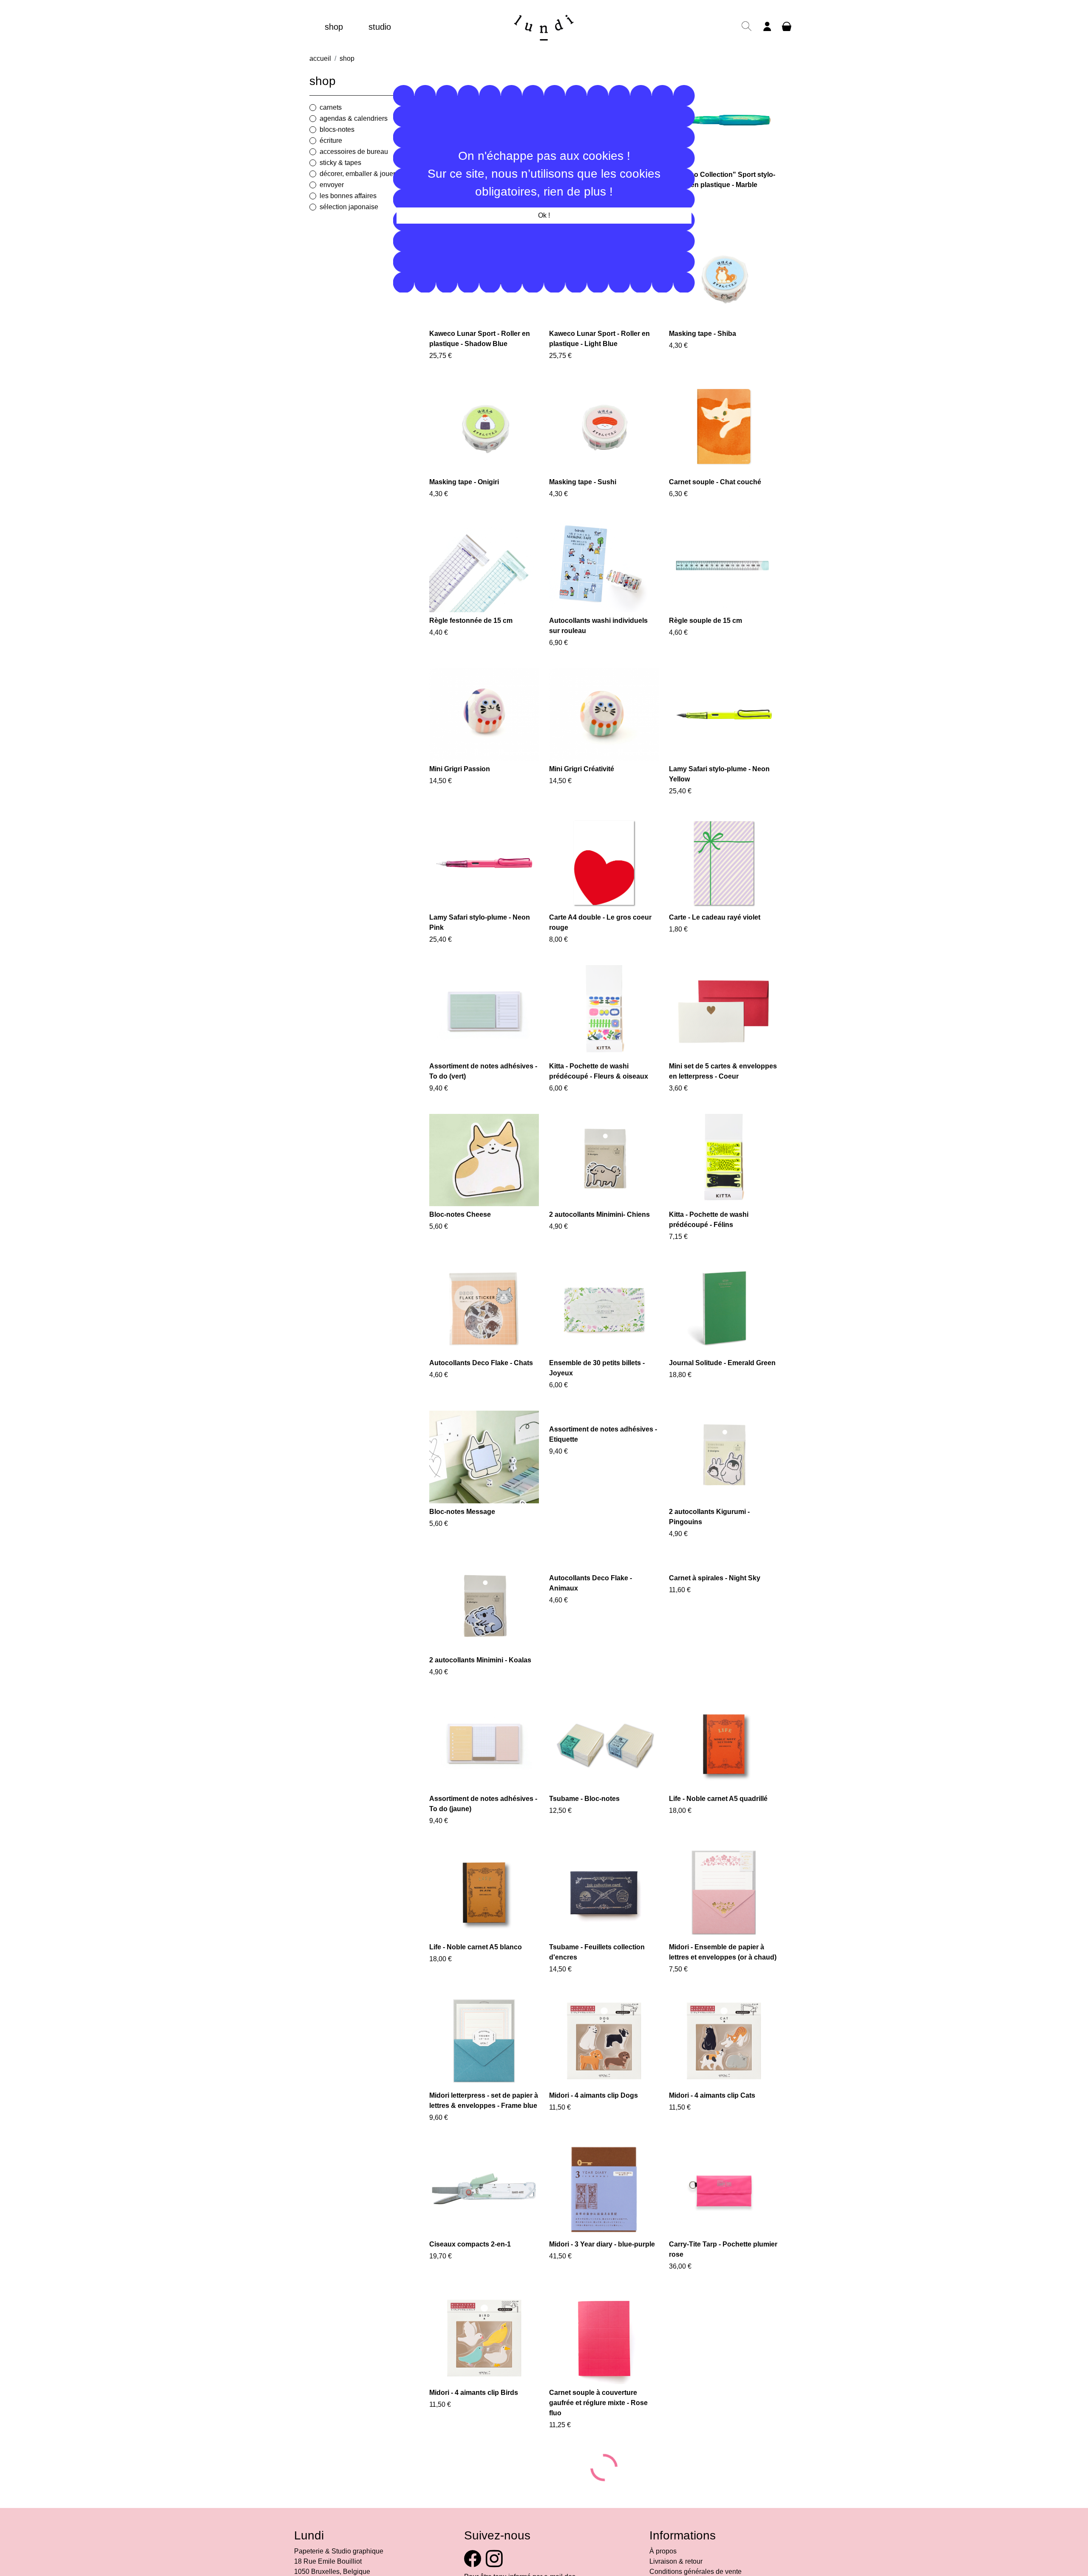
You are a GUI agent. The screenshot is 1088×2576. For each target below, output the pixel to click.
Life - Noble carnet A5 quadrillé (718, 1799)
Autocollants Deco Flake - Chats (481, 1363)
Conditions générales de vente (696, 2572)
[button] (747, 30)
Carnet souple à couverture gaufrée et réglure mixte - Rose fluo (598, 2403)
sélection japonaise (349, 207)
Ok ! (544, 215)
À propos (663, 2551)
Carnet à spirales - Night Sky (715, 1578)
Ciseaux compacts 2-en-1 (470, 2244)
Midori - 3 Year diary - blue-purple (602, 2244)
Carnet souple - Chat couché (715, 482)
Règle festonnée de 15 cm (471, 621)
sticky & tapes (340, 163)
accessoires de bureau (354, 152)
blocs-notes (337, 129)
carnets (331, 107)
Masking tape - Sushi (583, 482)
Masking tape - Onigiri (464, 482)
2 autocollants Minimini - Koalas (480, 1660)
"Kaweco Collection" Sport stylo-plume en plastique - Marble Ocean (722, 185)
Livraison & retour (676, 2561)
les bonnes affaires (348, 196)
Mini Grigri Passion (460, 769)
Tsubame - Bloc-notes (584, 1799)
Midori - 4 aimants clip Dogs (594, 2095)
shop (334, 27)
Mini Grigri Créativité (582, 769)
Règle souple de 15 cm (705, 621)
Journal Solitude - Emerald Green (722, 1363)
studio (380, 27)
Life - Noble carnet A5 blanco (476, 1947)
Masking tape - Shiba (703, 334)
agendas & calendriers (354, 118)
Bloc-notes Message (462, 1512)
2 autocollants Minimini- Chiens (599, 1214)
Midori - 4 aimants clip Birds (474, 2393)
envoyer (332, 185)
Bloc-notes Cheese (460, 1214)
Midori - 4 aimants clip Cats (712, 2095)
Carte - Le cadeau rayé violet (715, 917)
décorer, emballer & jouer (357, 174)
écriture (331, 141)
